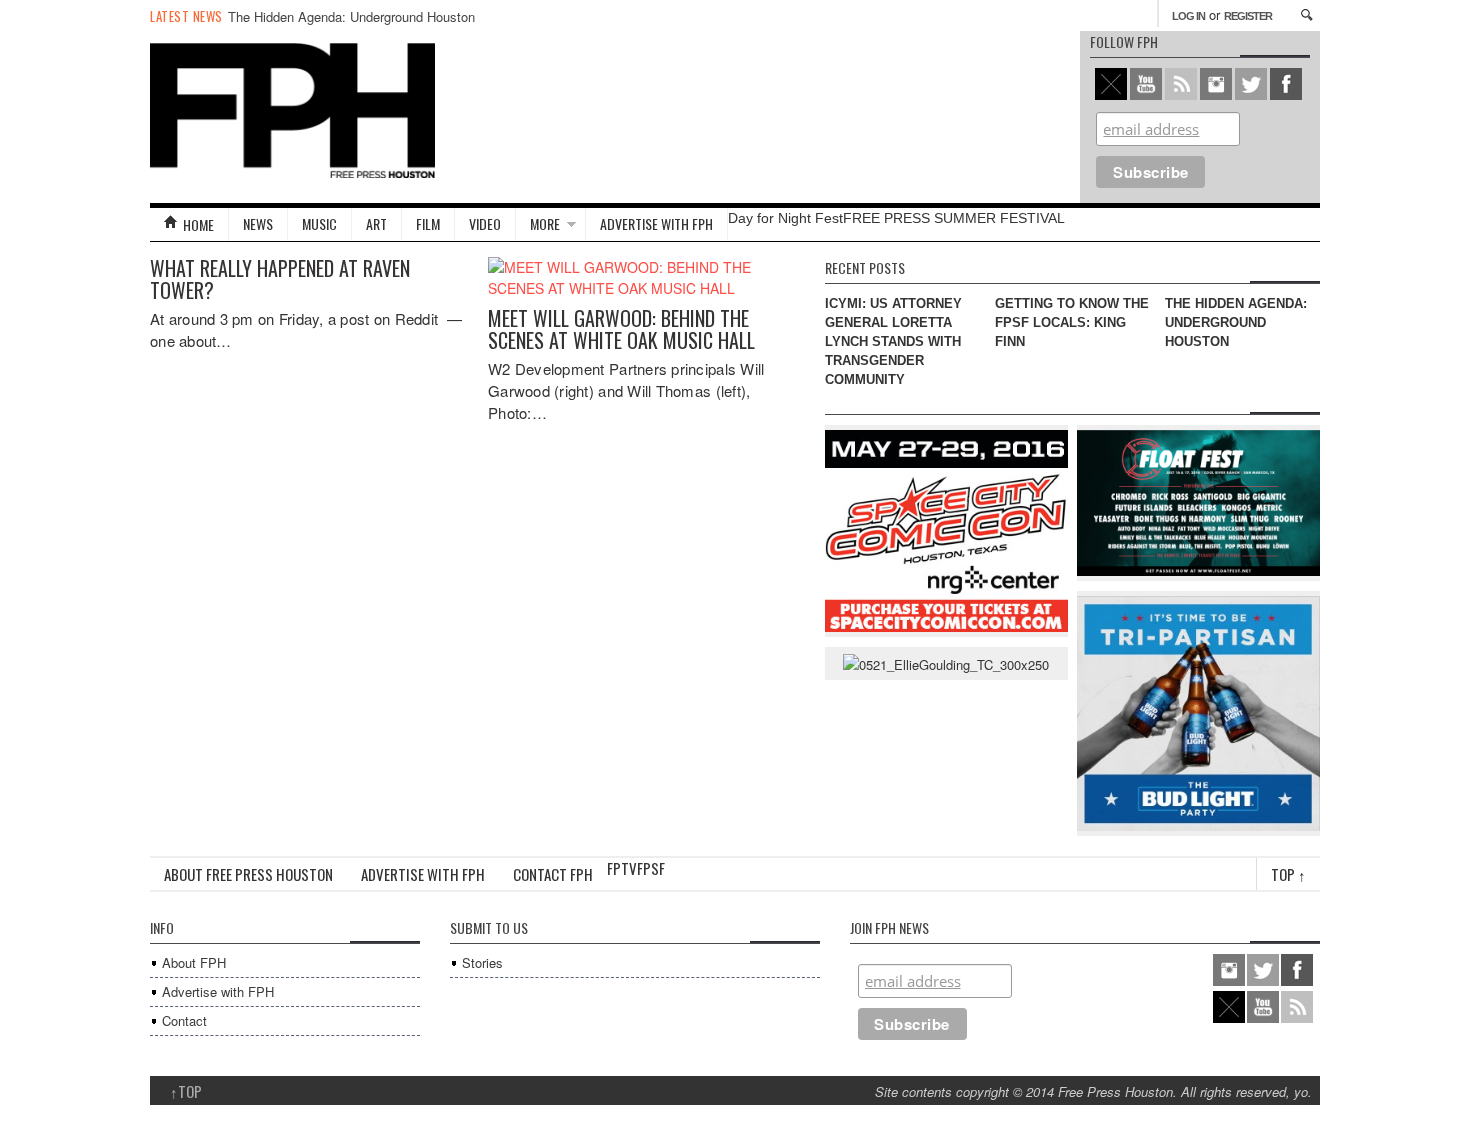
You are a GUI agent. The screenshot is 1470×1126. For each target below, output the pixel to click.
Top (1288, 874)
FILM (428, 223)
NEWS (258, 223)
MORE (545, 223)
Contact (184, 1020)
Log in (1188, 16)
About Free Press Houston (248, 874)
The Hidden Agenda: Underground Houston (351, 16)
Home (198, 224)
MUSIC (319, 223)
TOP (186, 1091)
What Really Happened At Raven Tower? (280, 279)
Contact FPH (553, 874)
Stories (482, 962)
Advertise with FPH (656, 223)
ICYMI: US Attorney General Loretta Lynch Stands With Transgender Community (893, 341)
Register (1248, 16)
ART (376, 223)
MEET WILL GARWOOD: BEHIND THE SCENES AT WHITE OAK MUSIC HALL (621, 329)
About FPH (194, 962)
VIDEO (485, 223)
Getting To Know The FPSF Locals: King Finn (1072, 322)
